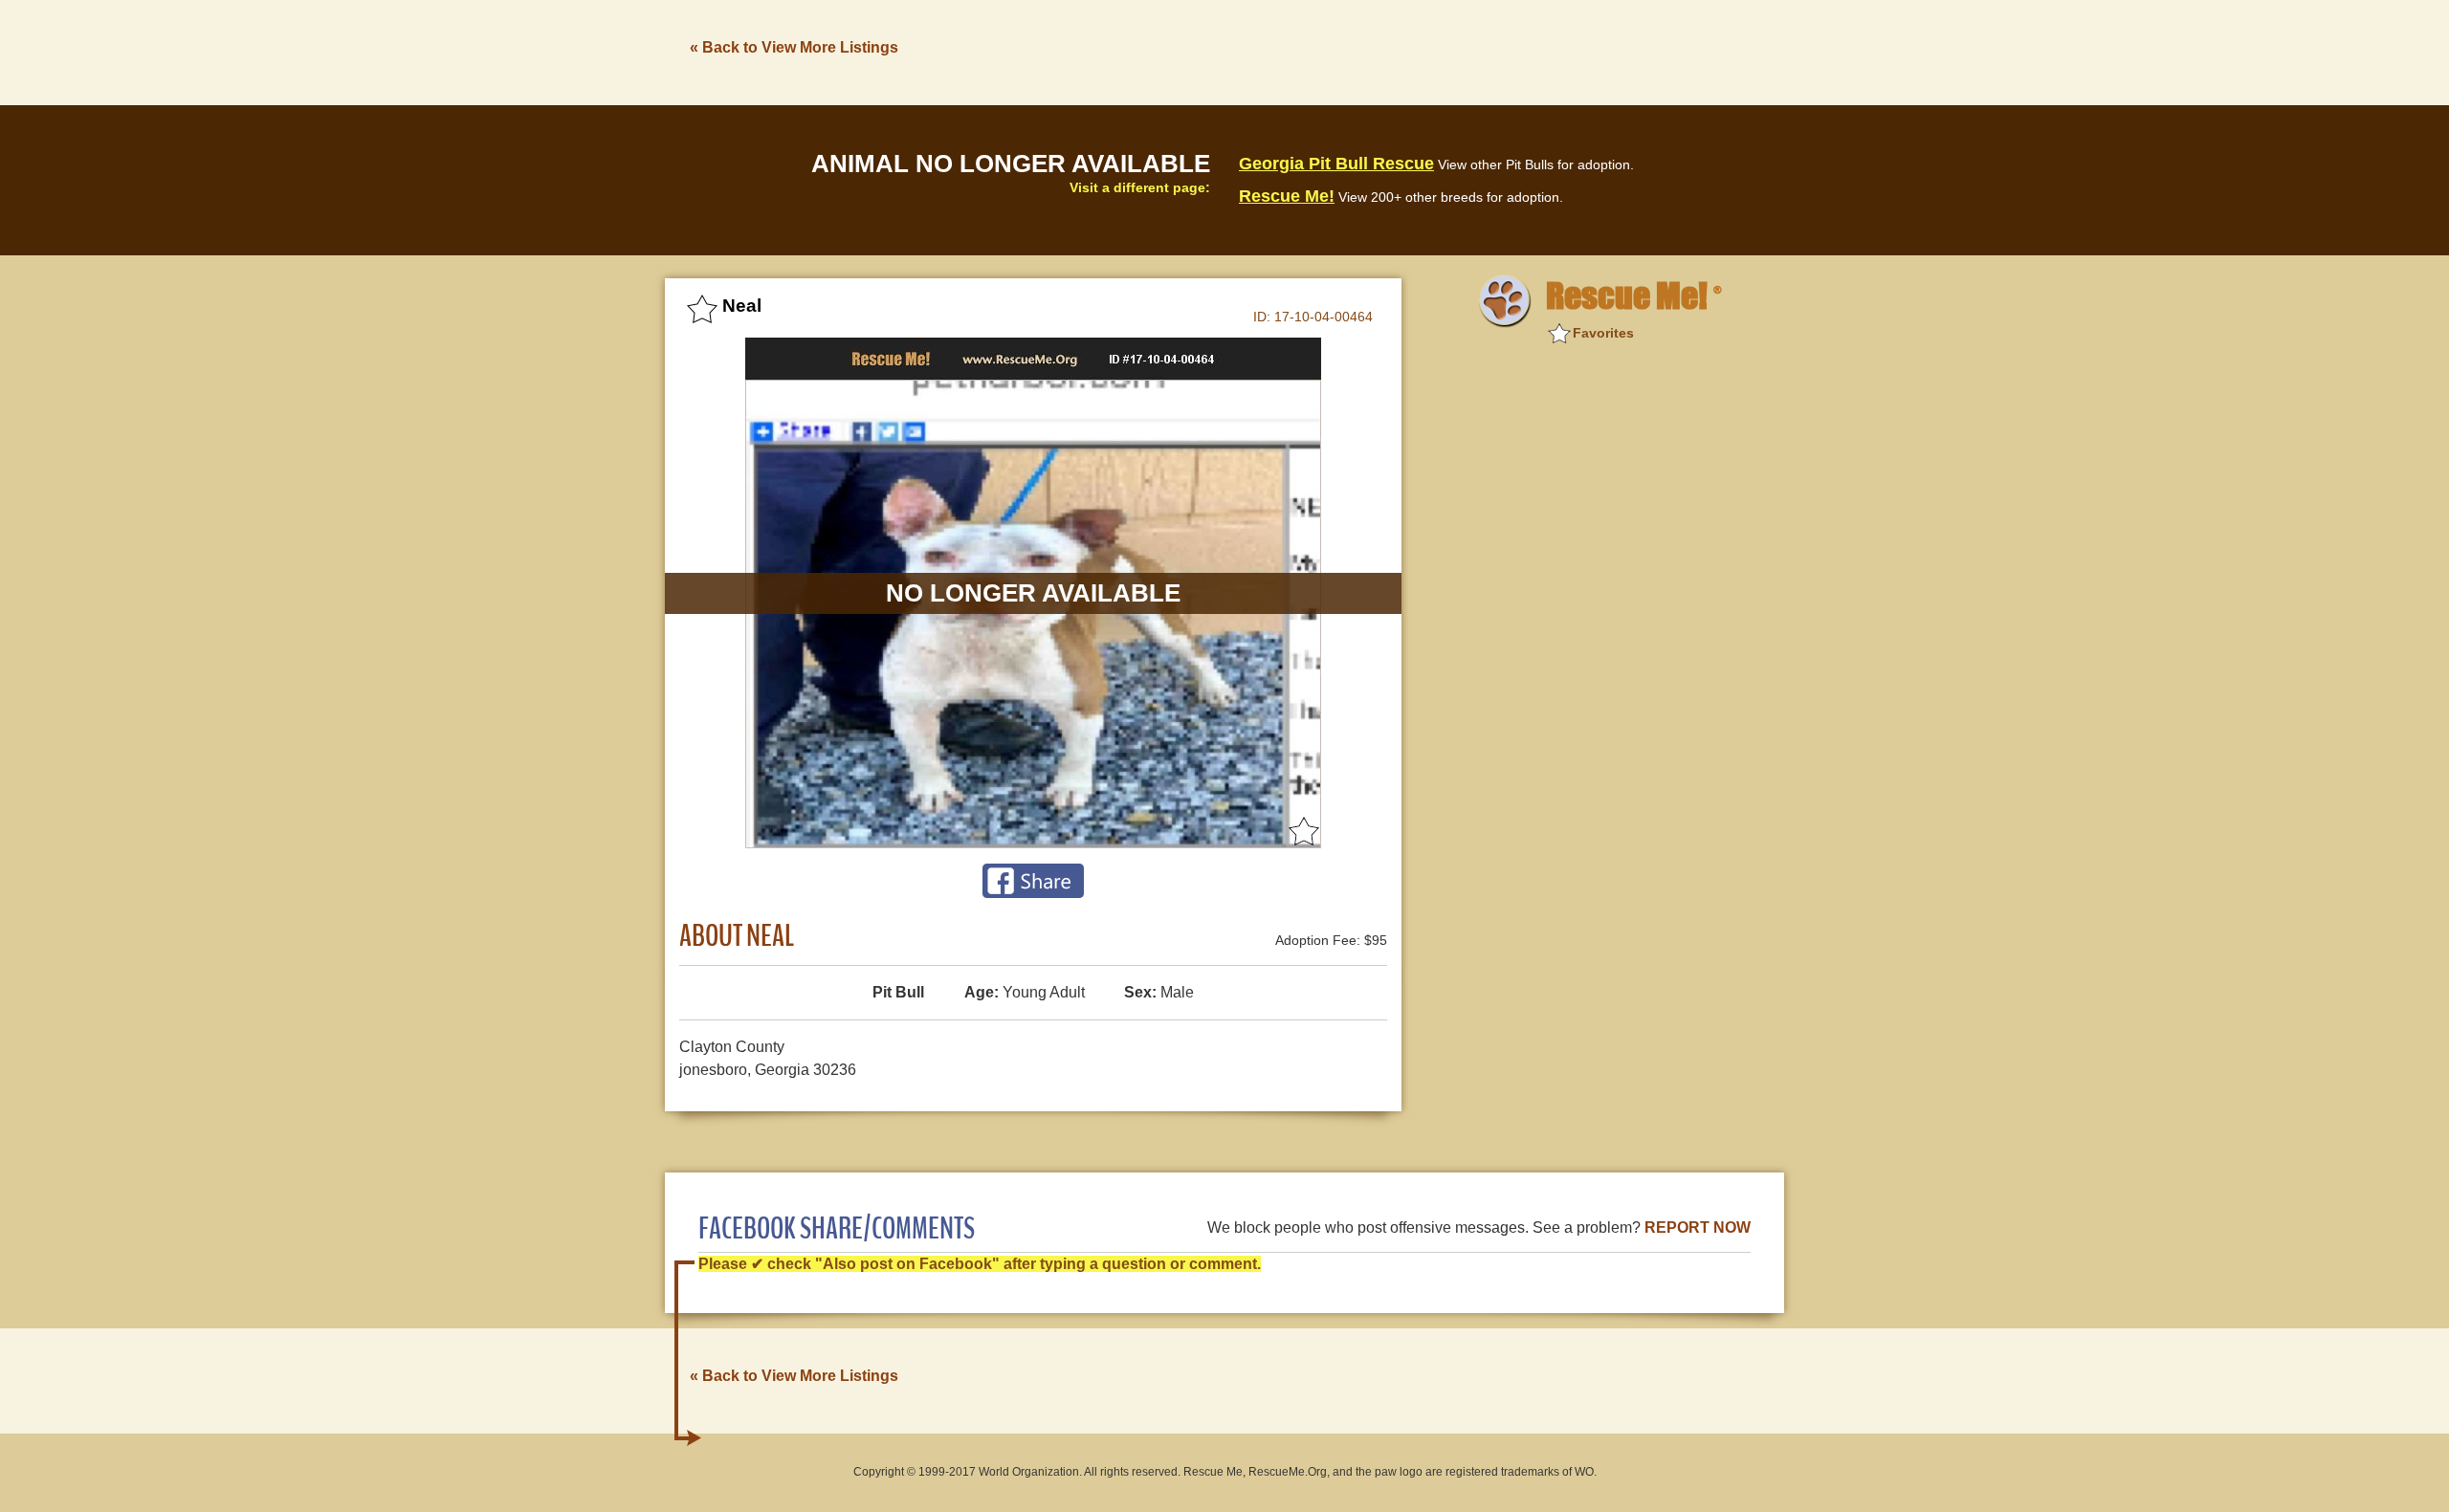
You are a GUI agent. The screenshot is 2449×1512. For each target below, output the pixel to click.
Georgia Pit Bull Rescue (1336, 164)
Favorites (1603, 333)
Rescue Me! (1287, 196)
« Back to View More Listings (794, 47)
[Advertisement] (1436, 51)
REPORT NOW (1698, 1227)
